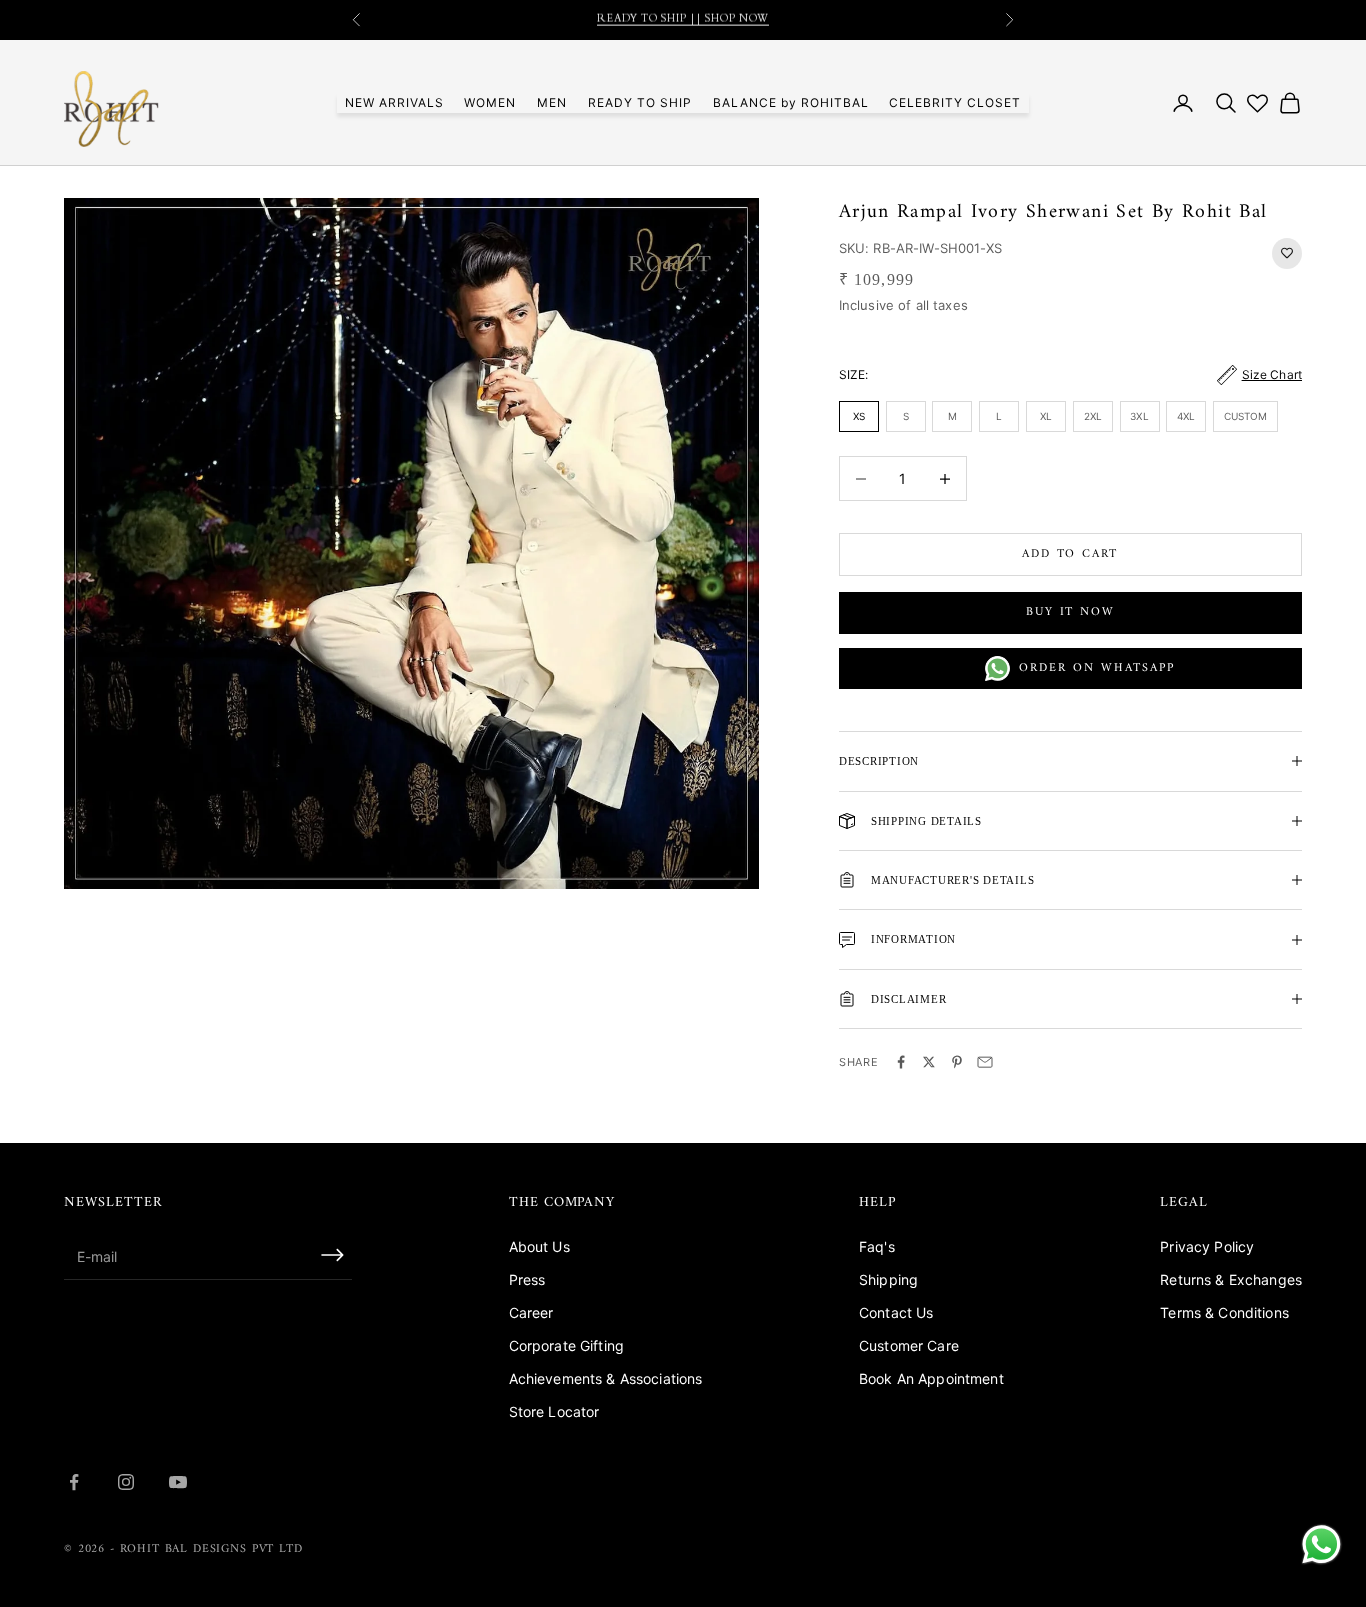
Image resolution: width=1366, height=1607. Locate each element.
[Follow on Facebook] (74, 1482)
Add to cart (1070, 554)
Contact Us (896, 1312)
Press (527, 1279)
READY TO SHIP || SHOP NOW (682, 19)
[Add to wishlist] (1287, 253)
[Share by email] (985, 1062)
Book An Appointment (931, 1378)
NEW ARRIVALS (394, 102)
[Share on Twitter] (929, 1062)
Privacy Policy (1207, 1246)
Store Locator (554, 1411)
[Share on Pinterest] (957, 1062)
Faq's (877, 1246)
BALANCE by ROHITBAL (791, 102)
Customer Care (909, 1345)
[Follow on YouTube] (178, 1482)
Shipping (888, 1279)
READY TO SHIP (640, 102)
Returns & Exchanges (1231, 1279)
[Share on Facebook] (901, 1062)
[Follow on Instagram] (126, 1482)
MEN (552, 102)
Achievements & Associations (606, 1378)
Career (531, 1312)
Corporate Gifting (566, 1345)
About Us (539, 1246)
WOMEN (490, 102)
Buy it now (1070, 612)
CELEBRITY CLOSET (955, 102)
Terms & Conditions (1224, 1312)
